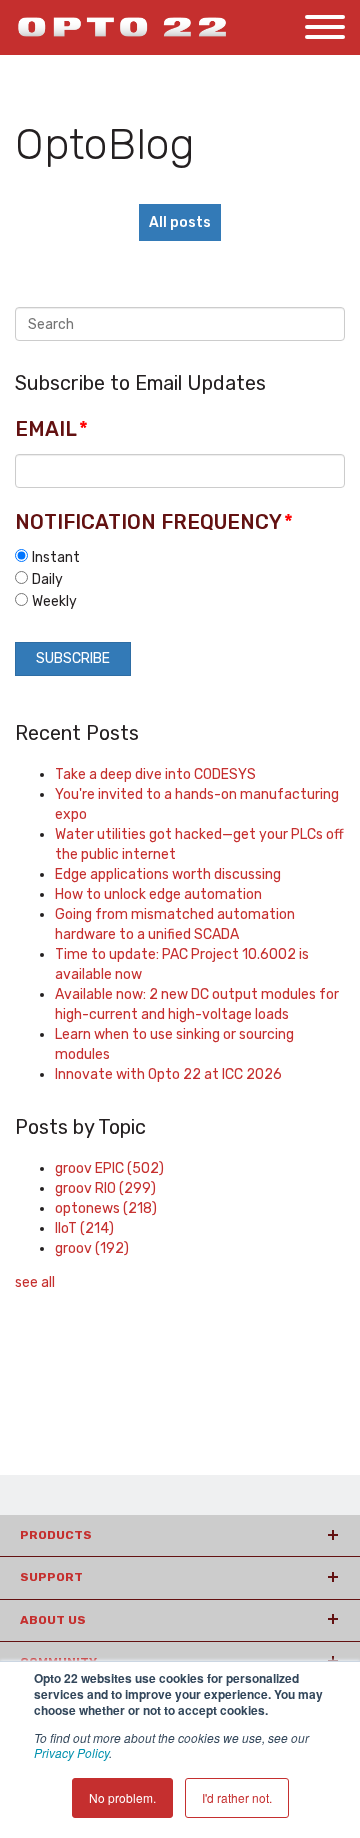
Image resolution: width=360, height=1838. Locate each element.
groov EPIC (109, 1168)
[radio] (180, 557)
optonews (106, 1208)
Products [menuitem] (56, 1535)
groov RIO (105, 1188)
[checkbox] (180, 579)
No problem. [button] (122, 1797)
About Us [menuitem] (53, 1620)
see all (35, 1282)
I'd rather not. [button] (237, 1797)
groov (92, 1248)
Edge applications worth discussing (168, 874)
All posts (180, 222)
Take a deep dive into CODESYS (155, 774)
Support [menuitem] (51, 1577)
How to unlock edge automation (158, 894)
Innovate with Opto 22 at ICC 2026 (168, 1074)
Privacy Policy (71, 1752)
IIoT (84, 1228)
